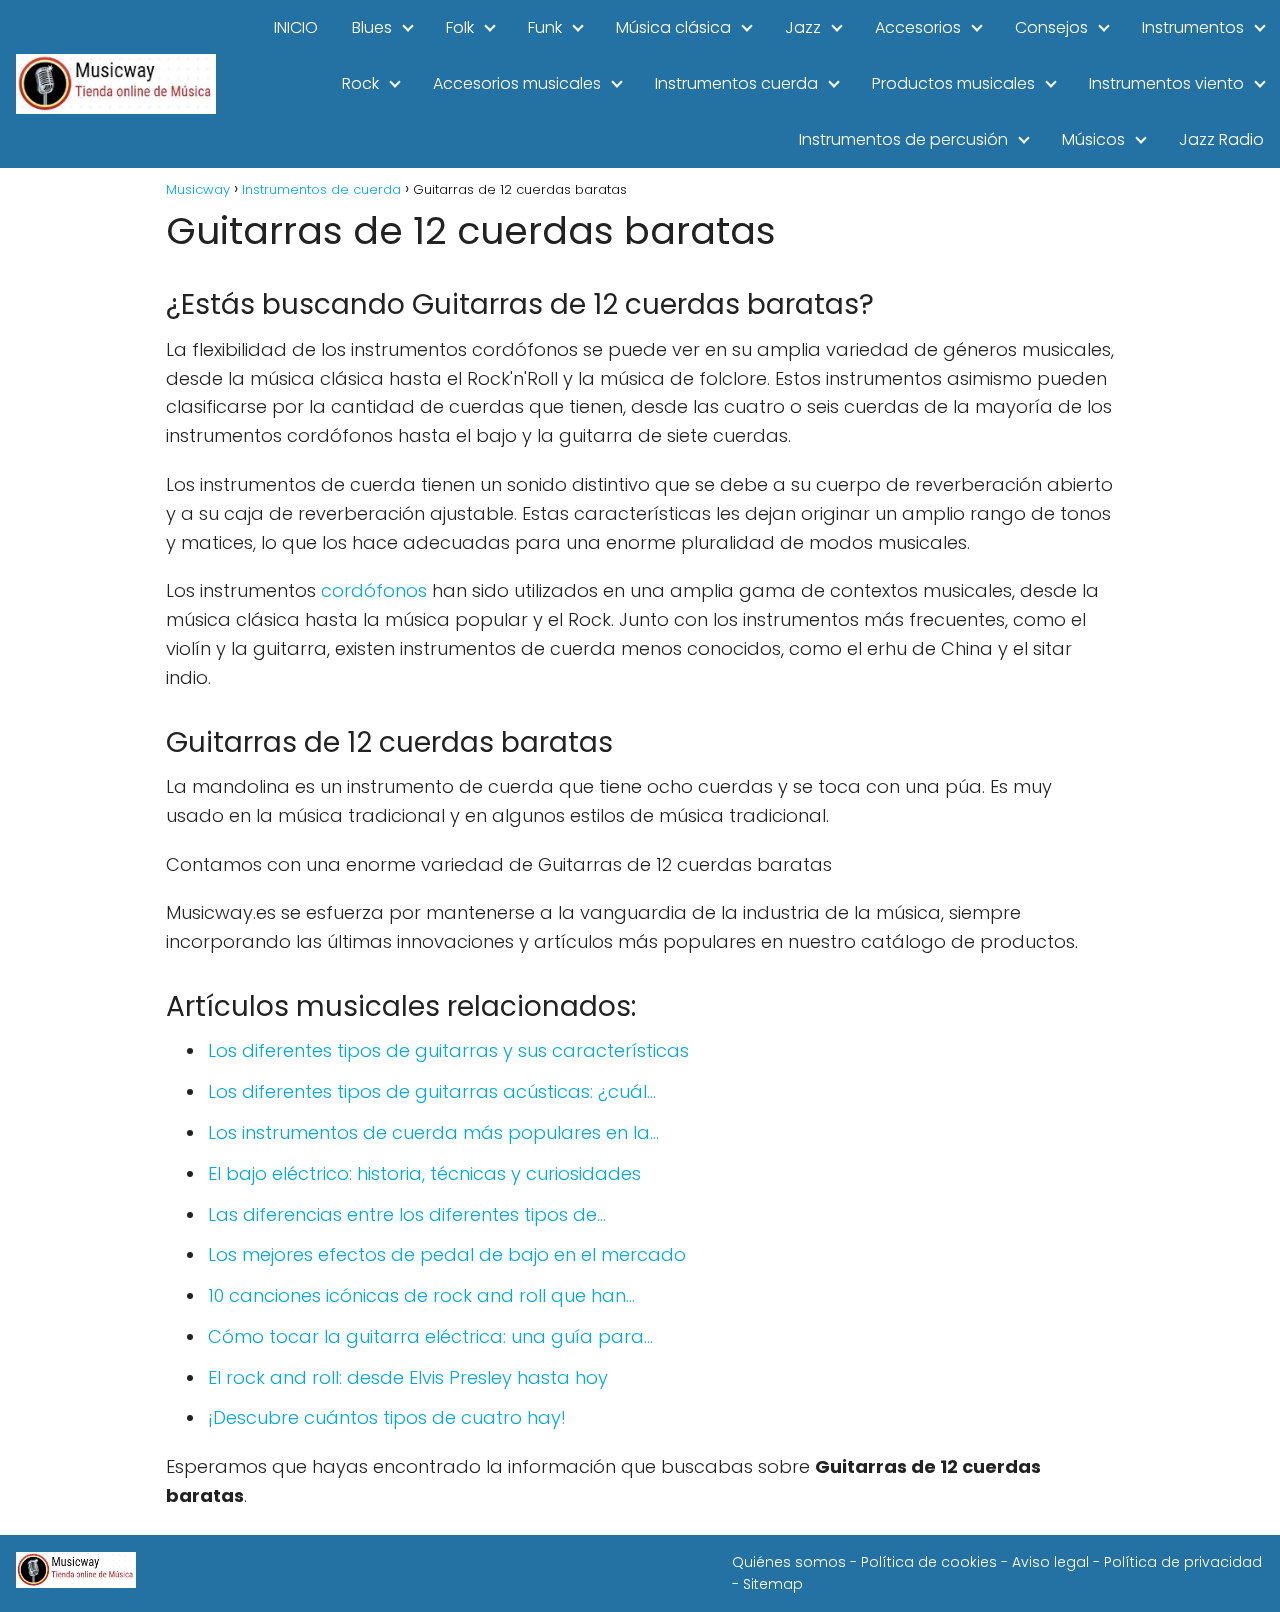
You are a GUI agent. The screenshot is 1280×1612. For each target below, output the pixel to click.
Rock (360, 83)
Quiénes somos (789, 1562)
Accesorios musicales (517, 83)
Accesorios (918, 27)
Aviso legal (1050, 1562)
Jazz (803, 27)
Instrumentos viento (1166, 83)
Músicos (1093, 139)
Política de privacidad (1183, 1562)
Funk (545, 27)
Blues (372, 27)
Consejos (1051, 27)
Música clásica (673, 27)
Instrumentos (1193, 27)
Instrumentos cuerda (736, 83)
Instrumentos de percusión (903, 139)
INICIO (296, 27)
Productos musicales (953, 83)
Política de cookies (929, 1562)
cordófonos (374, 590)
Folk (460, 27)
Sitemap (773, 1584)
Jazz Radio (1221, 139)
